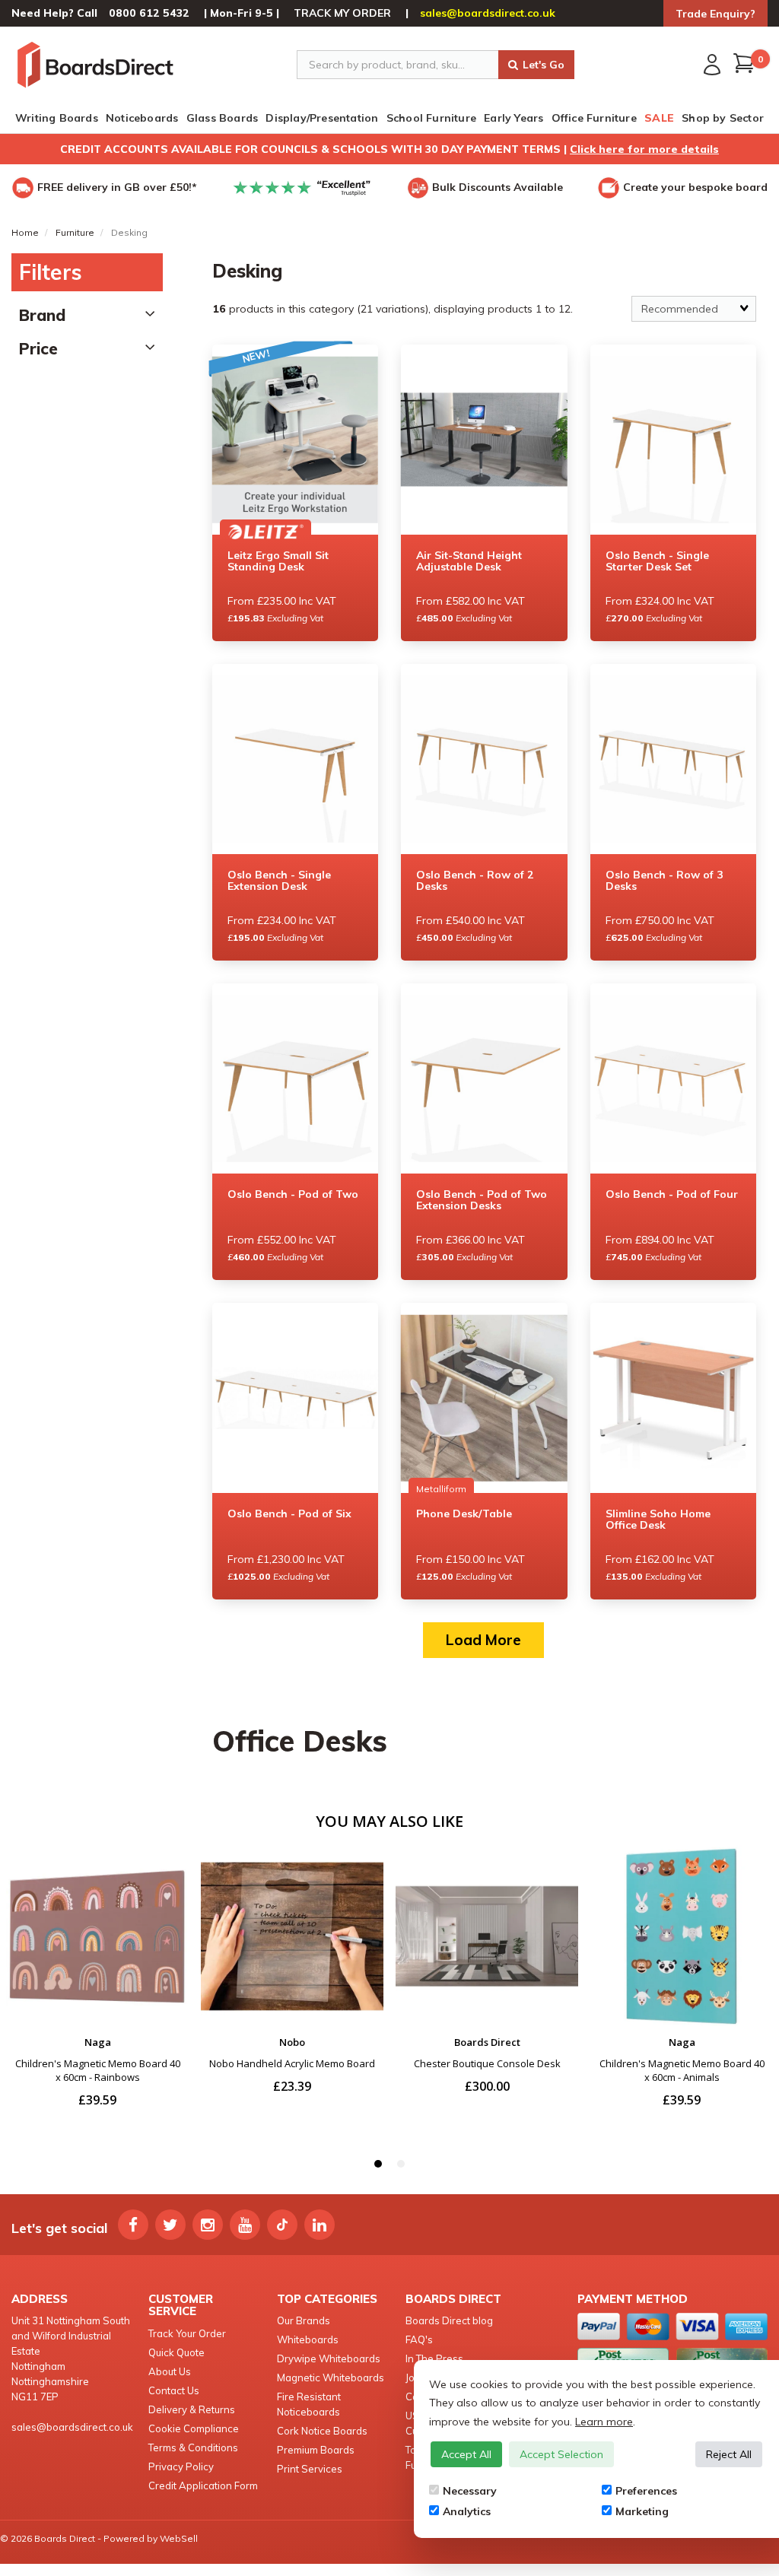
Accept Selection (561, 2454)
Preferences (646, 2491)
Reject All (729, 2454)
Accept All (466, 2454)
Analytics (467, 2511)
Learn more (604, 2422)
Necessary (470, 2491)
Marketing (642, 2511)
